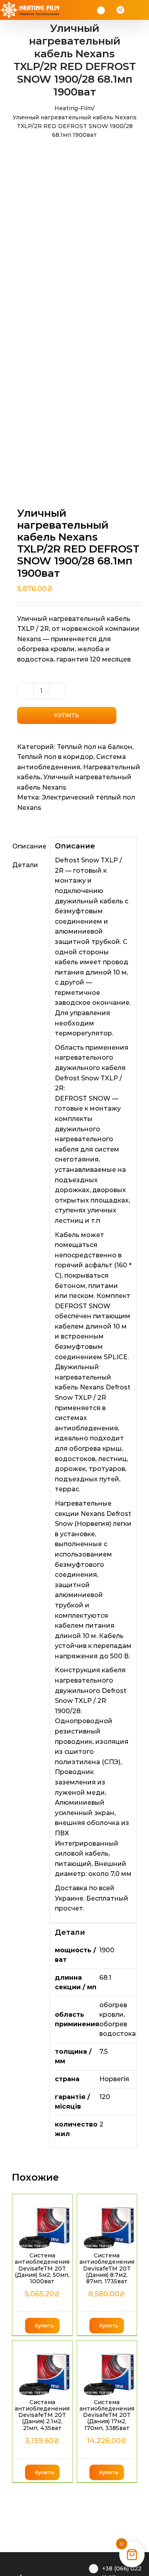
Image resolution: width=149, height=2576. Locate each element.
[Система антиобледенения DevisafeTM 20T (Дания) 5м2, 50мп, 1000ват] (42, 2222)
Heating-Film (74, 108)
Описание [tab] (28, 846)
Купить (67, 715)
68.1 (105, 1978)
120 (105, 2097)
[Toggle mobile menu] (142, 10)
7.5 (104, 2052)
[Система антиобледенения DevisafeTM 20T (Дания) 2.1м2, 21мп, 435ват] (42, 2369)
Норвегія (114, 2079)
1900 (107, 1950)
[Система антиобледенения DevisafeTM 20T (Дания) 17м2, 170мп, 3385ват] (107, 2369)
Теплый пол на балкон (95, 747)
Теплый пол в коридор (55, 757)
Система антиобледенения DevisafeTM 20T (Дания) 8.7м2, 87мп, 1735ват (107, 2268)
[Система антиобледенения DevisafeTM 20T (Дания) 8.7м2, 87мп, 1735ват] (107, 2222)
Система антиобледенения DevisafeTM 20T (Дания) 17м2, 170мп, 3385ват (107, 2415)
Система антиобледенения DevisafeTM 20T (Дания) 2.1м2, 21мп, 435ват (42, 2415)
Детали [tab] (25, 865)
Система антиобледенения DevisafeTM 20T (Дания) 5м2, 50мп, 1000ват (42, 2268)
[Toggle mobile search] (132, 10)
